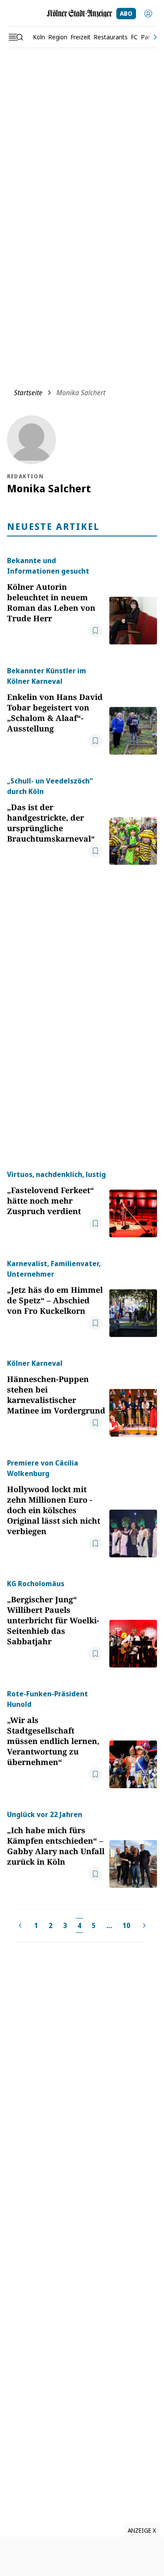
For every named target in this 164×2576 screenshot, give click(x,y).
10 (126, 1925)
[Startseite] (80, 14)
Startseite (28, 393)
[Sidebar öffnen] (16, 37)
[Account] (148, 14)
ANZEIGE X (142, 2530)
